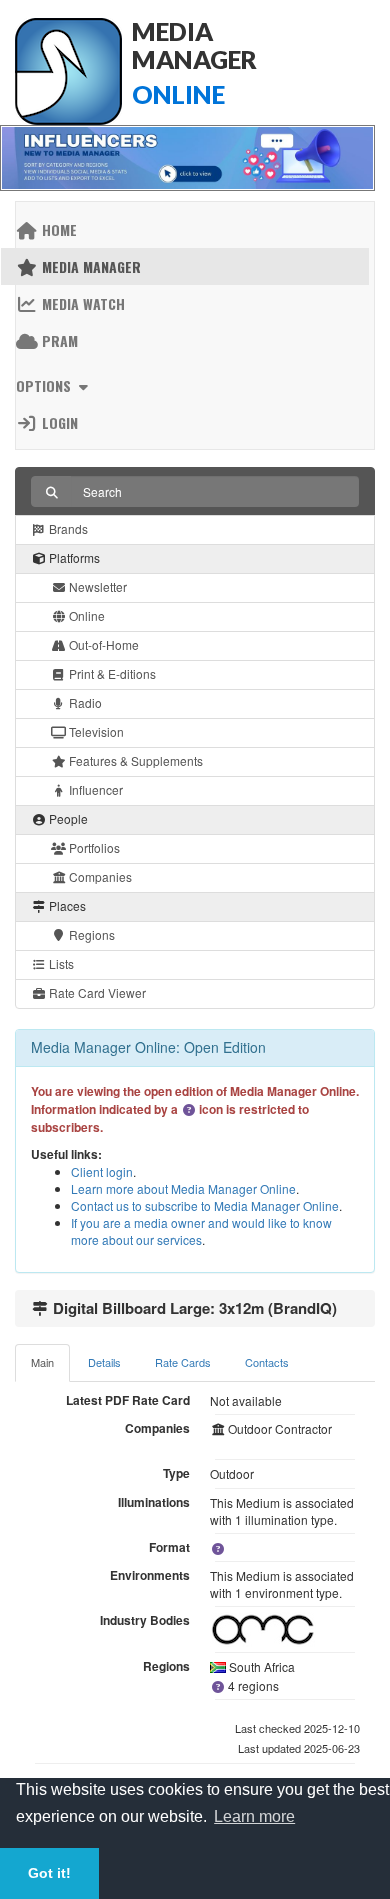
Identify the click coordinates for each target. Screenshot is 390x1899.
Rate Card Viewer (96, 992)
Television (95, 731)
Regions (90, 934)
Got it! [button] (49, 1873)
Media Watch (81, 303)
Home (57, 229)
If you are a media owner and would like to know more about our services (201, 1231)
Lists (60, 963)
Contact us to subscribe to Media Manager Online (205, 1205)
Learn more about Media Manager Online (183, 1188)
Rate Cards (183, 1362)
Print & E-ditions (111, 673)
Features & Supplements (134, 760)
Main (42, 1362)
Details (104, 1362)
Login (58, 422)
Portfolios (93, 847)
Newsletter (96, 586)
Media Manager (89, 266)
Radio (84, 702)
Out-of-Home (102, 644)
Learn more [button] (254, 1816)
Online (85, 615)
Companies (99, 876)
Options (45, 385)
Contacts (267, 1362)
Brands (67, 528)
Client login (102, 1171)
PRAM (58, 340)
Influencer (94, 789)
